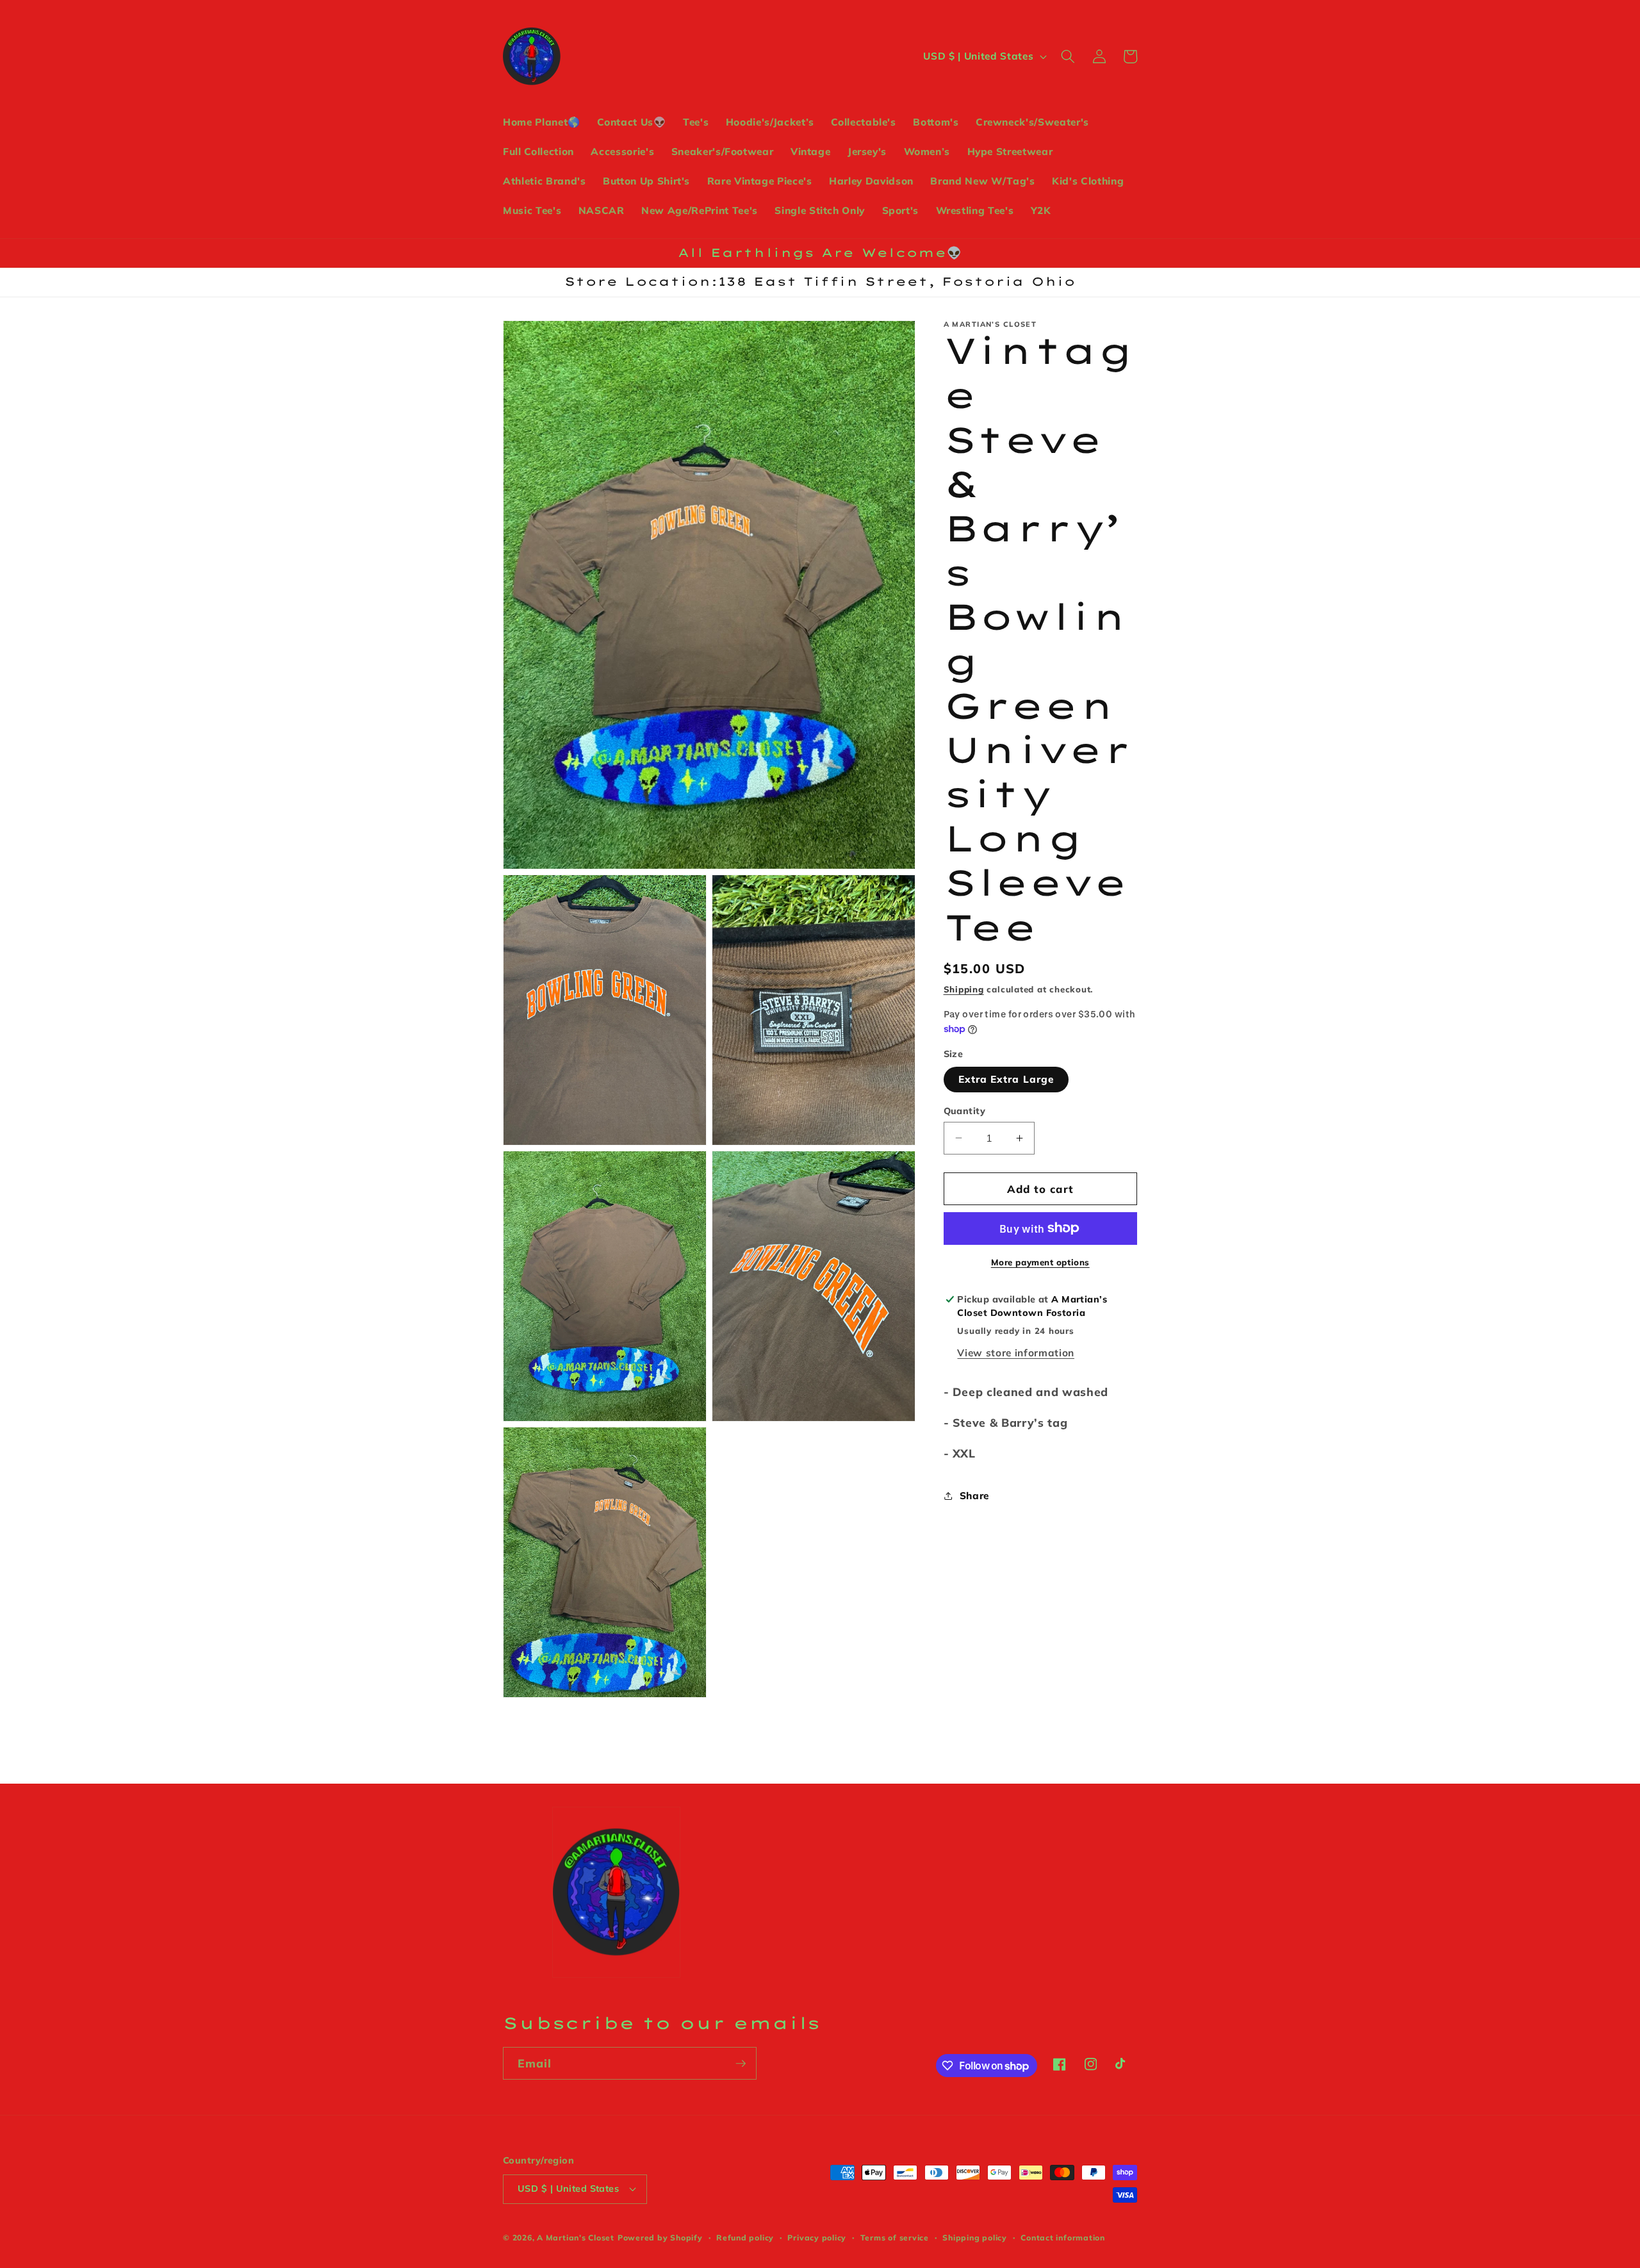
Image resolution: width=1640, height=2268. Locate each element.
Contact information (1063, 2238)
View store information (1016, 1352)
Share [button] (974, 1495)
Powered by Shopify (660, 2238)
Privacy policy (817, 2238)
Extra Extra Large (1006, 1079)
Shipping (964, 989)
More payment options (1040, 1261)
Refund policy (745, 2238)
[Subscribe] (741, 2064)
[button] (1068, 56)
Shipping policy (975, 2238)
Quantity (965, 1110)
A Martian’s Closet (576, 2238)
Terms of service (895, 2238)
